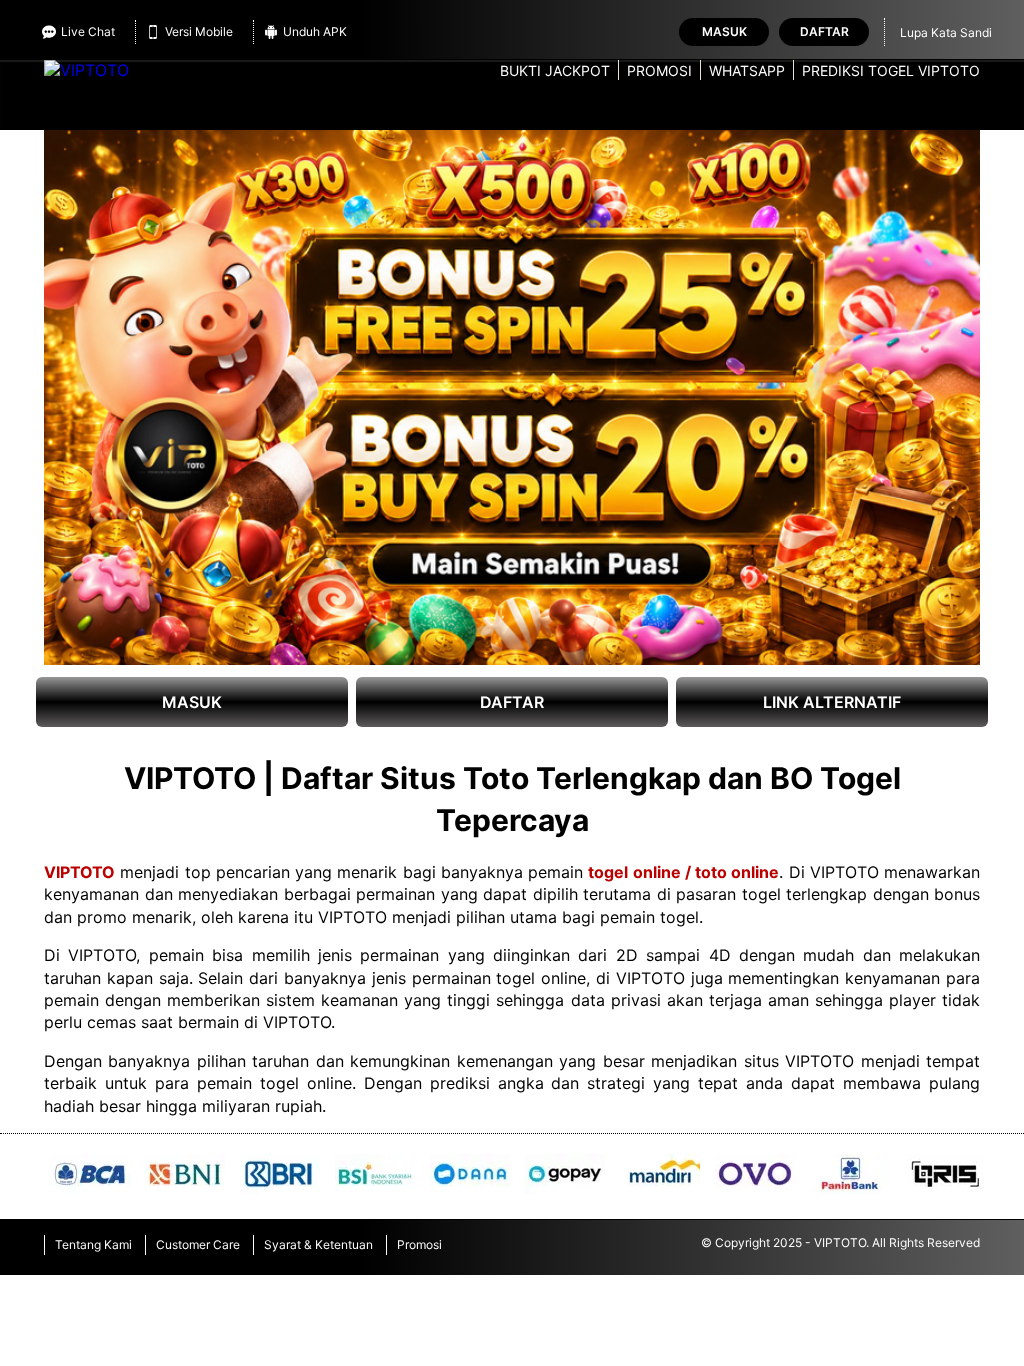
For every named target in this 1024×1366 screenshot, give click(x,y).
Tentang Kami (93, 1244)
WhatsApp (747, 70)
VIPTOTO (79, 872)
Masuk (724, 31)
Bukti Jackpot (555, 70)
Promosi (659, 70)
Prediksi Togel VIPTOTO (891, 70)
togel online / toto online (683, 872)
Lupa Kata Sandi (946, 32)
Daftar (824, 31)
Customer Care (198, 1244)
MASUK (192, 702)
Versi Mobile (199, 31)
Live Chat (88, 31)
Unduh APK (315, 31)
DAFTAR (512, 702)
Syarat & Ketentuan (318, 1244)
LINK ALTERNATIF (832, 702)
